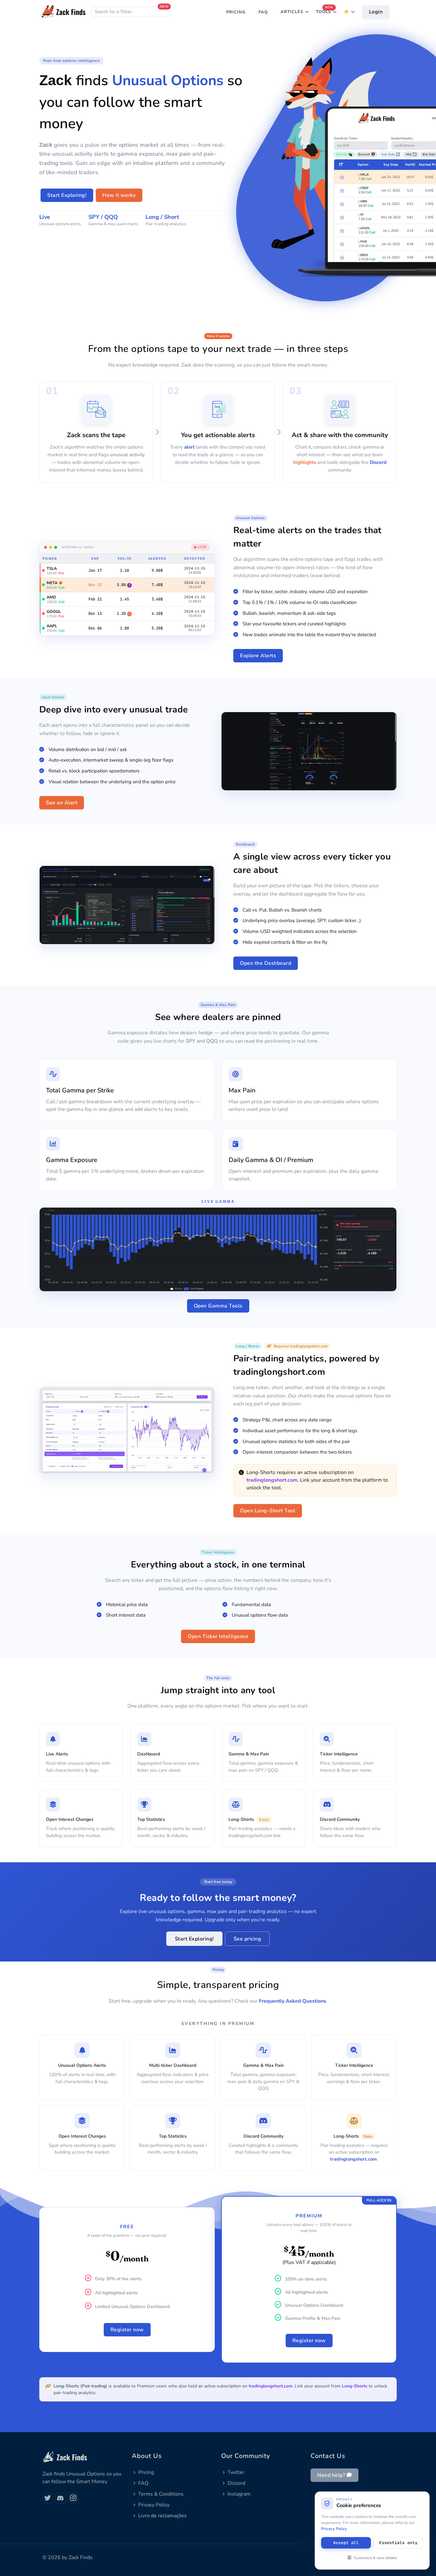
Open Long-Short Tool (268, 1511)
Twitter (236, 2472)
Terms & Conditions (161, 2494)
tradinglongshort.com (272, 1480)
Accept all (346, 2543)
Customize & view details (375, 2558)
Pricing (146, 2472)
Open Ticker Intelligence (218, 1636)
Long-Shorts (355, 2386)
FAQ (263, 12)
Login (376, 12)
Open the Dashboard (266, 963)
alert (189, 447)
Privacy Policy (154, 2505)
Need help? (332, 2475)
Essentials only (398, 2543)
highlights (304, 462)
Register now (127, 2330)
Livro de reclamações (162, 2516)
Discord (378, 462)
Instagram (239, 2494)
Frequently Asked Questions (293, 2001)
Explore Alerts (258, 656)
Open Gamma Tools (218, 1306)
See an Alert (62, 803)
